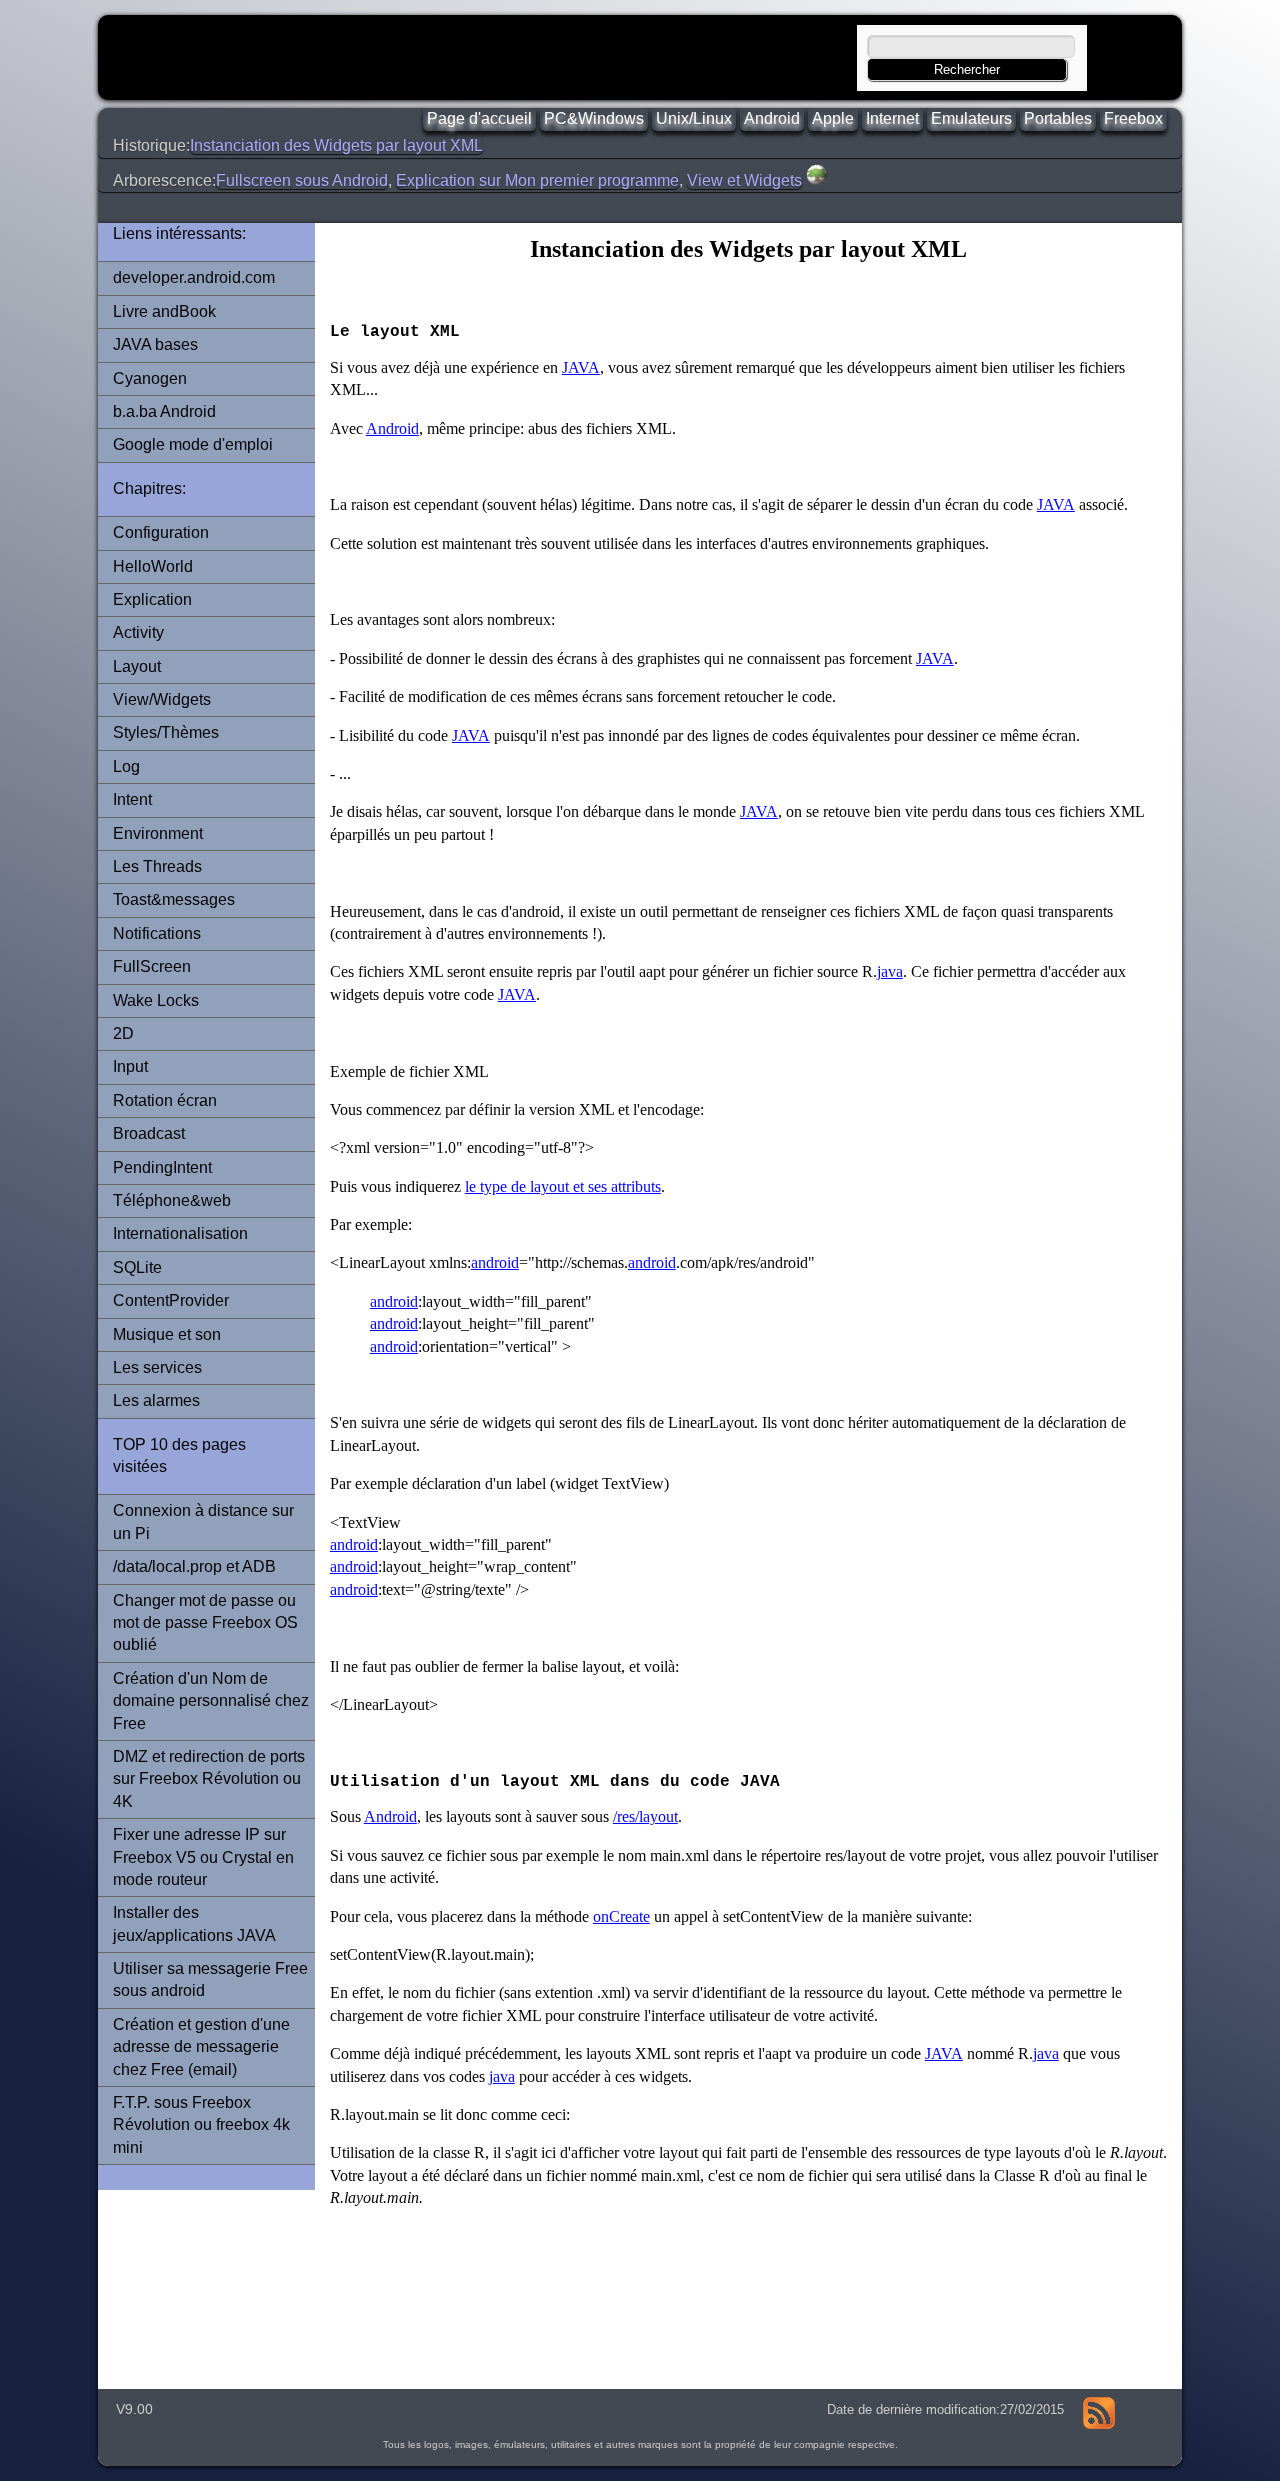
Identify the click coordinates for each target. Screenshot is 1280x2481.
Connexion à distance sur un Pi (203, 1521)
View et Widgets (744, 180)
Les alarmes (156, 1400)
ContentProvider (171, 1300)
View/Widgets (162, 699)
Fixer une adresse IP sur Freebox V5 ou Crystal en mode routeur (203, 1857)
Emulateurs (971, 118)
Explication (152, 599)
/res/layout (645, 1816)
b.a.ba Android (164, 411)
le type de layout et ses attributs (563, 1186)
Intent (132, 799)
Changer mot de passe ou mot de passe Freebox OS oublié (205, 1623)
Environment (158, 833)
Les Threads (157, 866)
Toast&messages (174, 899)
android (495, 1262)
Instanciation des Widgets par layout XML (336, 145)
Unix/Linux (694, 118)
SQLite (137, 1267)
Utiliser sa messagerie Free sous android (210, 1979)
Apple (833, 118)
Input (130, 1066)
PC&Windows (594, 118)
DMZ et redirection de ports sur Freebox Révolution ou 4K (209, 1779)
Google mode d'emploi (193, 444)
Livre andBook (164, 311)
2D (123, 1033)
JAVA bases (155, 344)
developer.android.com (194, 277)
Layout (137, 666)
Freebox (1133, 118)
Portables (1058, 118)
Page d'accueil (479, 118)
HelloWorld (153, 566)
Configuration (161, 532)
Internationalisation (180, 1233)
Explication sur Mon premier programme (537, 180)
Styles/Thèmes (166, 732)
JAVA (581, 367)
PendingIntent (162, 1167)
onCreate (621, 1916)
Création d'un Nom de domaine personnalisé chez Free (211, 1701)
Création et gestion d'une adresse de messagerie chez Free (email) (201, 2047)
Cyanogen (150, 378)
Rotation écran (165, 1100)
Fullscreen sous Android (302, 180)
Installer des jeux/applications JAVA (194, 1923)
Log (126, 766)
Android (772, 118)
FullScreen (152, 966)
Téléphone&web (172, 1200)
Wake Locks (156, 1000)
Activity (138, 632)
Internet (892, 118)
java (890, 971)
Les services (157, 1367)
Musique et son (167, 1334)
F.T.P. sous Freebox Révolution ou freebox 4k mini (201, 2125)
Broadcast (149, 1133)
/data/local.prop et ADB (194, 1566)
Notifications (157, 933)
